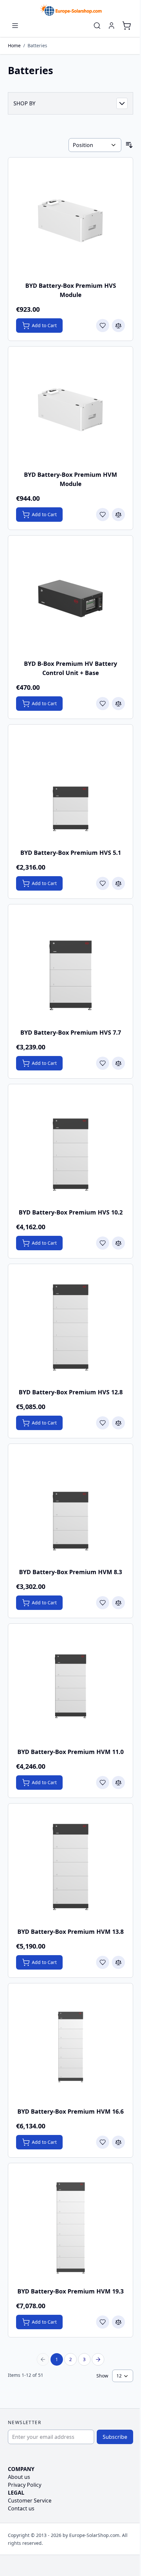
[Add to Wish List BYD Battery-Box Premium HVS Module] (103, 326)
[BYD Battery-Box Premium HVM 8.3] (70, 1506)
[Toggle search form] (97, 26)
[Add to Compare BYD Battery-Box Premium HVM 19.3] (118, 2322)
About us (19, 2477)
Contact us (21, 2508)
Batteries (37, 45)
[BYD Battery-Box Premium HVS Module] (70, 220)
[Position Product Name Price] (95, 145)
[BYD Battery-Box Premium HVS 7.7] (70, 967)
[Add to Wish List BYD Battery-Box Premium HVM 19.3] (103, 2322)
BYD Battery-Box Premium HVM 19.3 (70, 2291)
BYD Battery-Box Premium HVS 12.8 (71, 1392)
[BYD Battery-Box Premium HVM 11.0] (70, 1686)
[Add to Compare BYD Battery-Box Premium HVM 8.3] (118, 1603)
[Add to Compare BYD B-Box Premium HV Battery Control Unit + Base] (118, 704)
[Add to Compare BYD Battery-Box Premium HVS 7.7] (118, 1063)
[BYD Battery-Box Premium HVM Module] (70, 409)
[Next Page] (98, 2359)
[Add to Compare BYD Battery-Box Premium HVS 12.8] (118, 1423)
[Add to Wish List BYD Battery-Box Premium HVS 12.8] (103, 1423)
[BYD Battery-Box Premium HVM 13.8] (70, 1866)
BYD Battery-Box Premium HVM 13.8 (70, 1932)
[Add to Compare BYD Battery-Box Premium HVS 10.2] (118, 1243)
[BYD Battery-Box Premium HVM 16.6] (70, 2046)
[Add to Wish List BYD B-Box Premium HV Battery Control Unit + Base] (103, 704)
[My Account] (111, 26)
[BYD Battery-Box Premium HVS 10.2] (70, 1147)
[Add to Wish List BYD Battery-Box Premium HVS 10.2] (103, 1243)
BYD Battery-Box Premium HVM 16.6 (70, 2111)
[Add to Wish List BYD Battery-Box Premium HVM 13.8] (103, 1962)
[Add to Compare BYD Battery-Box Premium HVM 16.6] (118, 2142)
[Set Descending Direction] (129, 145)
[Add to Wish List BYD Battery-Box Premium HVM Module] (103, 515)
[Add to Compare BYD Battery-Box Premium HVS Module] (118, 326)
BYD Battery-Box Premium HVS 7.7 (71, 1032)
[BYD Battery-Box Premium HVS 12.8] (70, 1326)
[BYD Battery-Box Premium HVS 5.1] (70, 787)
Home (14, 45)
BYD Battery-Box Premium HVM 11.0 (70, 1752)
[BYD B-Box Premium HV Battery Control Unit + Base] (70, 598)
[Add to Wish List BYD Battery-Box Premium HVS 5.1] (103, 883)
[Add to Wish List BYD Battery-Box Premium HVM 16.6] (103, 2142)
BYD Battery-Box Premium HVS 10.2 (71, 1212)
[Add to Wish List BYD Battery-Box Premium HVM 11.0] (103, 1783)
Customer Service (30, 2501)
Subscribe (115, 2437)
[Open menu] (15, 26)
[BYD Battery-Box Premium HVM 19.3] (70, 2226)
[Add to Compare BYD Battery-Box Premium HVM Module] (118, 515)
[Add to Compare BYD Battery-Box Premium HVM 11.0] (118, 1783)
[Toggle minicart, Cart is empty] (127, 26)
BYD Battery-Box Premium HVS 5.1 (71, 853)
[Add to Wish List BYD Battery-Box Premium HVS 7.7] (103, 1063)
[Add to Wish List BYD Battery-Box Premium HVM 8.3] (103, 1603)
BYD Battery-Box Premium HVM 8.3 (70, 1572)
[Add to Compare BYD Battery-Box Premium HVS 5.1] (118, 883)
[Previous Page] (43, 2359)
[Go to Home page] (70, 10)
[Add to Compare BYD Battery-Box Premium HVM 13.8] (118, 1962)
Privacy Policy (25, 2485)
